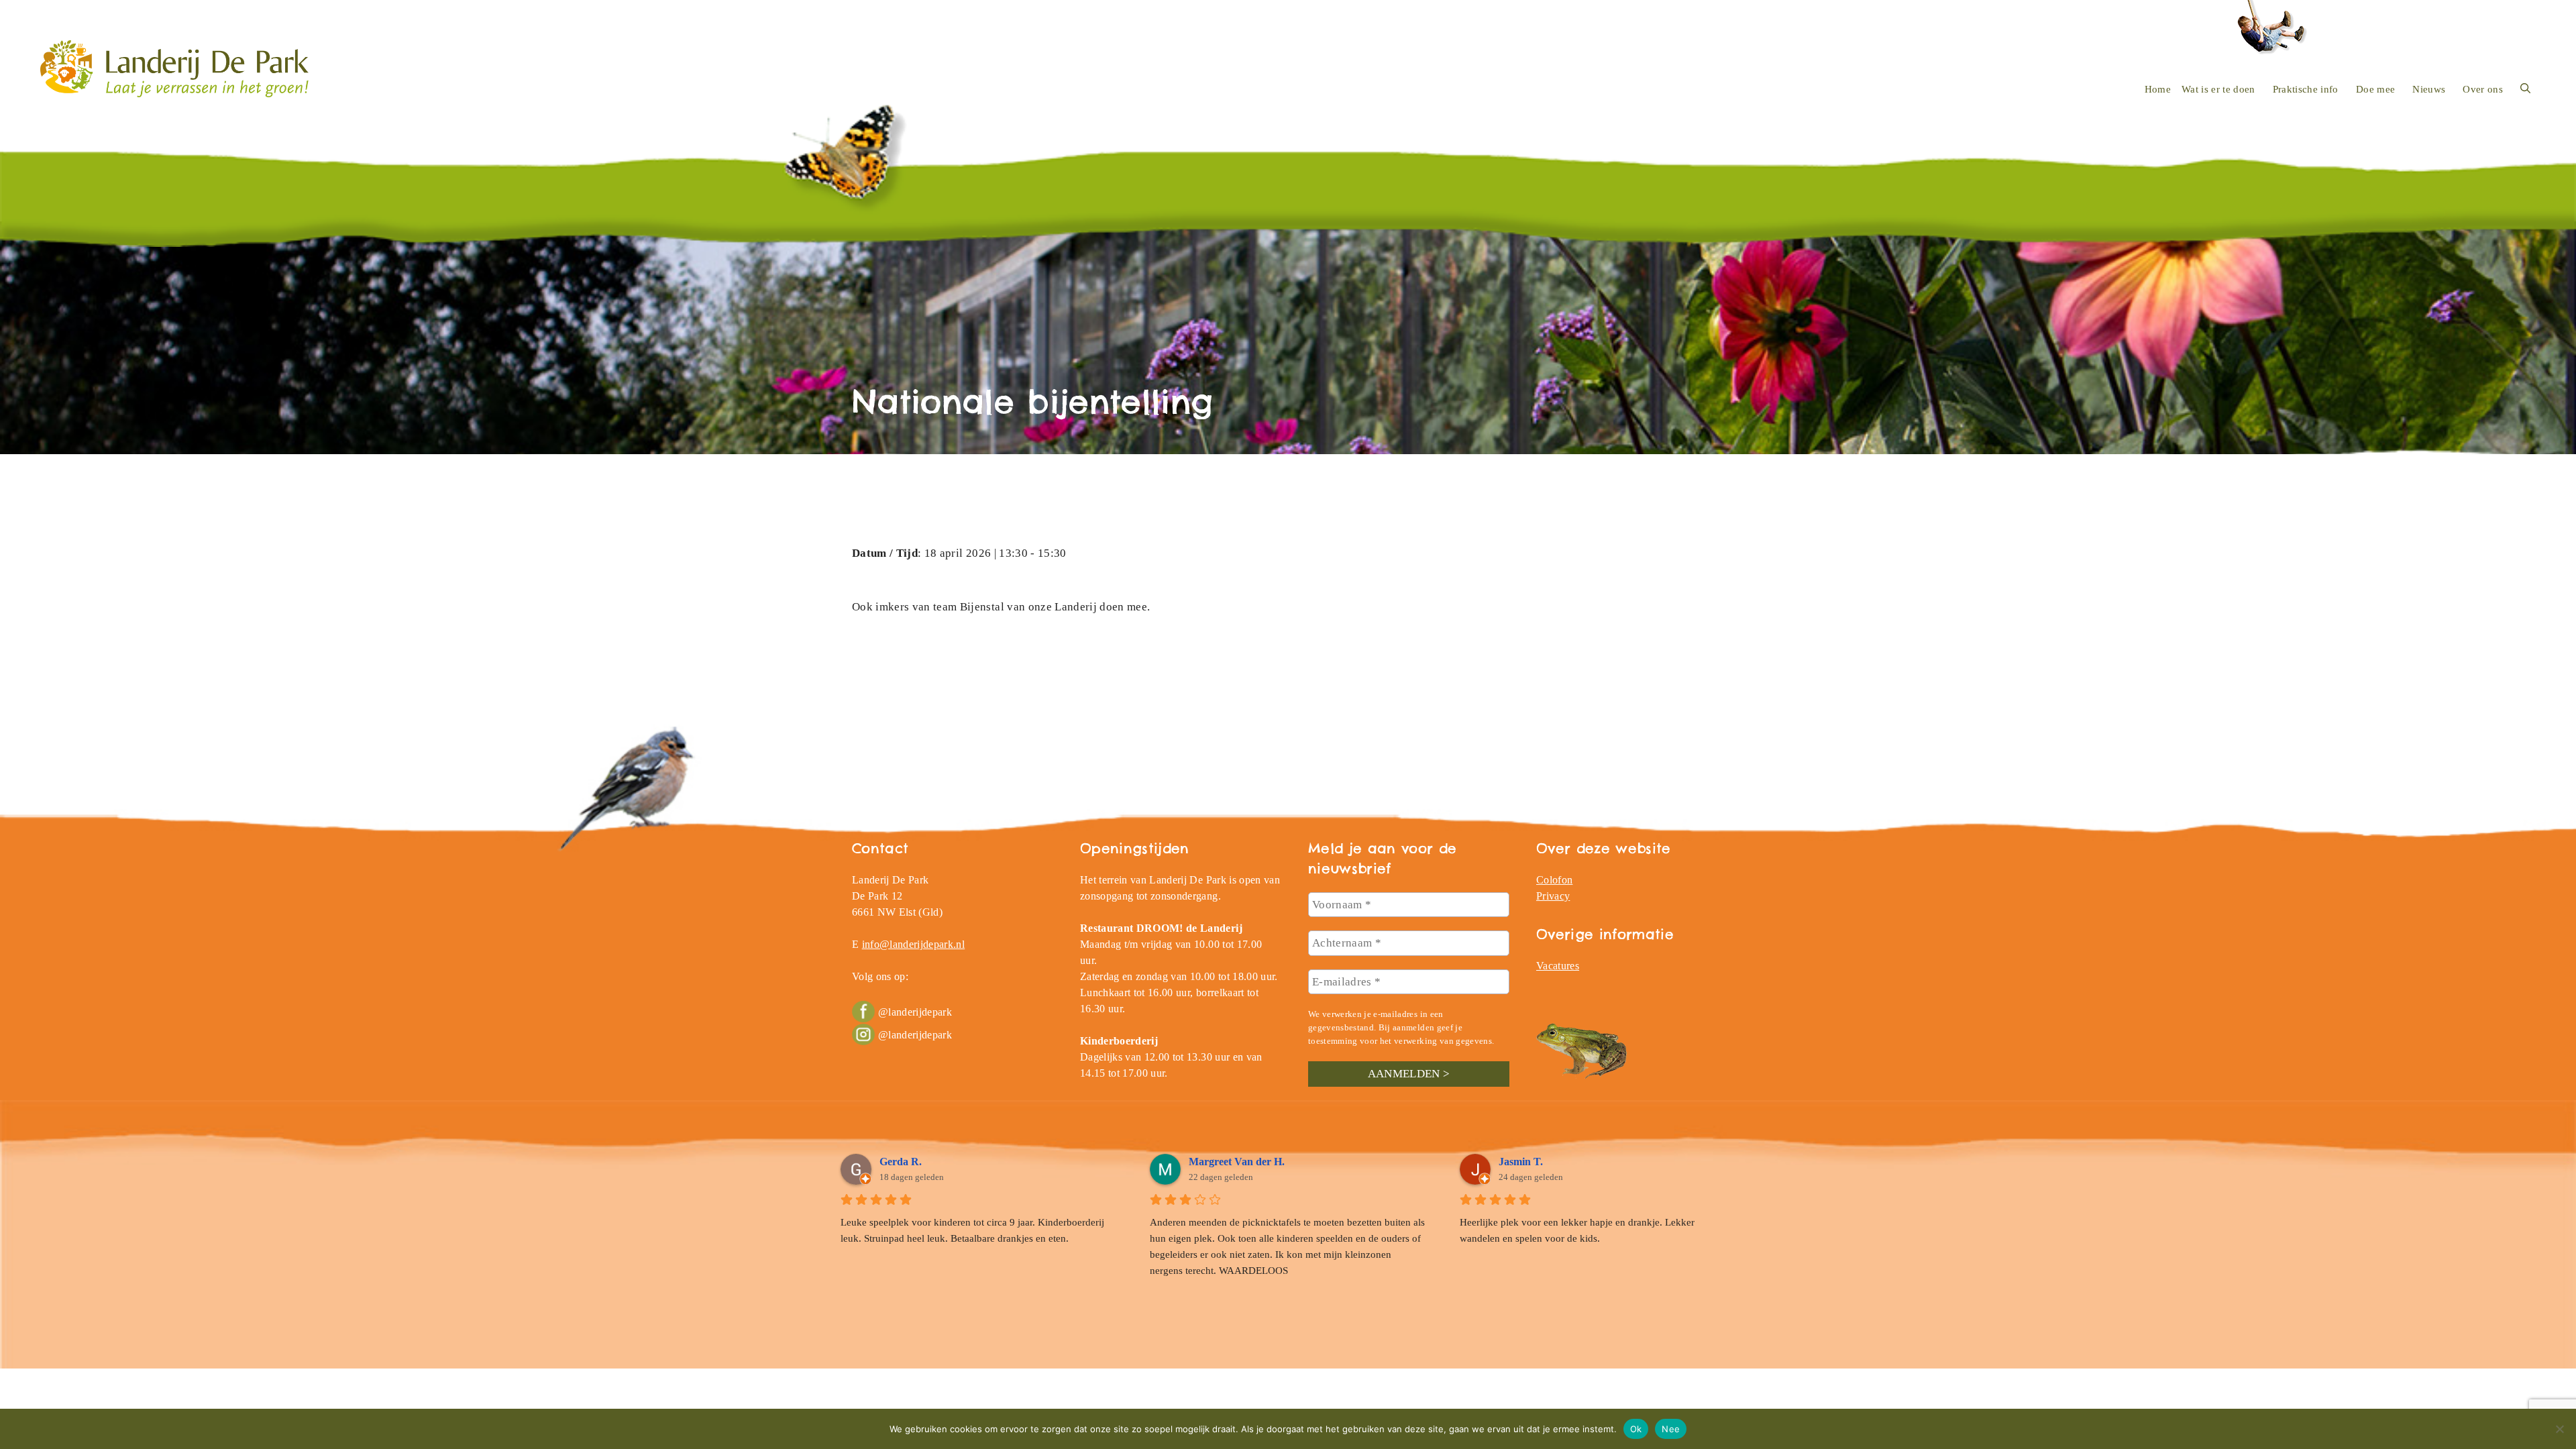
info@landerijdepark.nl (913, 944)
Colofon (1554, 880)
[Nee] (2559, 1429)
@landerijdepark (915, 1012)
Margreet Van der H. (1237, 1162)
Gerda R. (901, 1162)
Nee (1671, 1428)
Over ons (2483, 89)
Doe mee (2375, 89)
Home (2158, 89)
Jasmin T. (1521, 1162)
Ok (1636, 1428)
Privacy (1553, 896)
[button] (2525, 89)
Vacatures (1558, 966)
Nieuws (2429, 89)
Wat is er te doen (2218, 89)
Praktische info (2306, 89)
